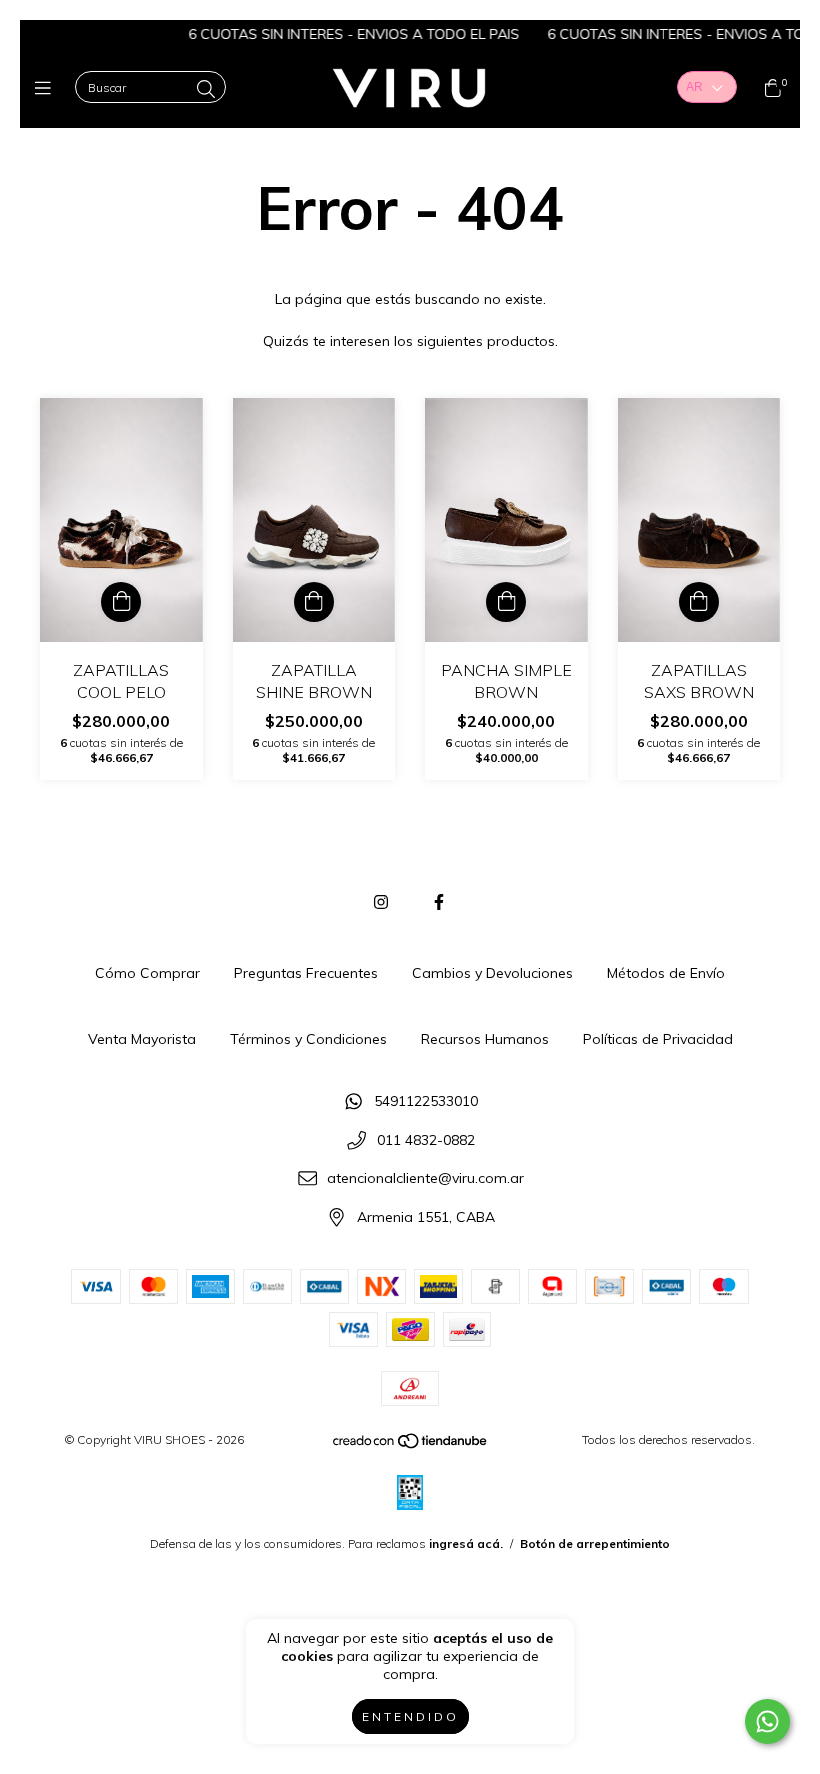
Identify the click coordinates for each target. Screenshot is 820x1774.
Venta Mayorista (142, 1039)
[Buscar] (206, 89)
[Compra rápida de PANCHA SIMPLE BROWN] (506, 602)
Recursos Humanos (485, 1039)
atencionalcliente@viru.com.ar (425, 1179)
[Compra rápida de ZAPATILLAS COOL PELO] (121, 602)
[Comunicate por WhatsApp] (767, 1721)
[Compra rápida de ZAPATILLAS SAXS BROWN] (699, 602)
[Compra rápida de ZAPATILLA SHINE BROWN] (314, 602)
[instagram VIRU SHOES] (381, 902)
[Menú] (47, 88)
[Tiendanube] (411, 1445)
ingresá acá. (466, 1543)
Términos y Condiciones (308, 1039)
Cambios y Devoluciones (492, 973)
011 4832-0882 (426, 1140)
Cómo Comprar (147, 973)
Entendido (410, 1716)
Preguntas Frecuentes (306, 973)
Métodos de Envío (666, 973)
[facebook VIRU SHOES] (439, 902)
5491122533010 (426, 1102)
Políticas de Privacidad (658, 1039)
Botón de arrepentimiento (595, 1543)
